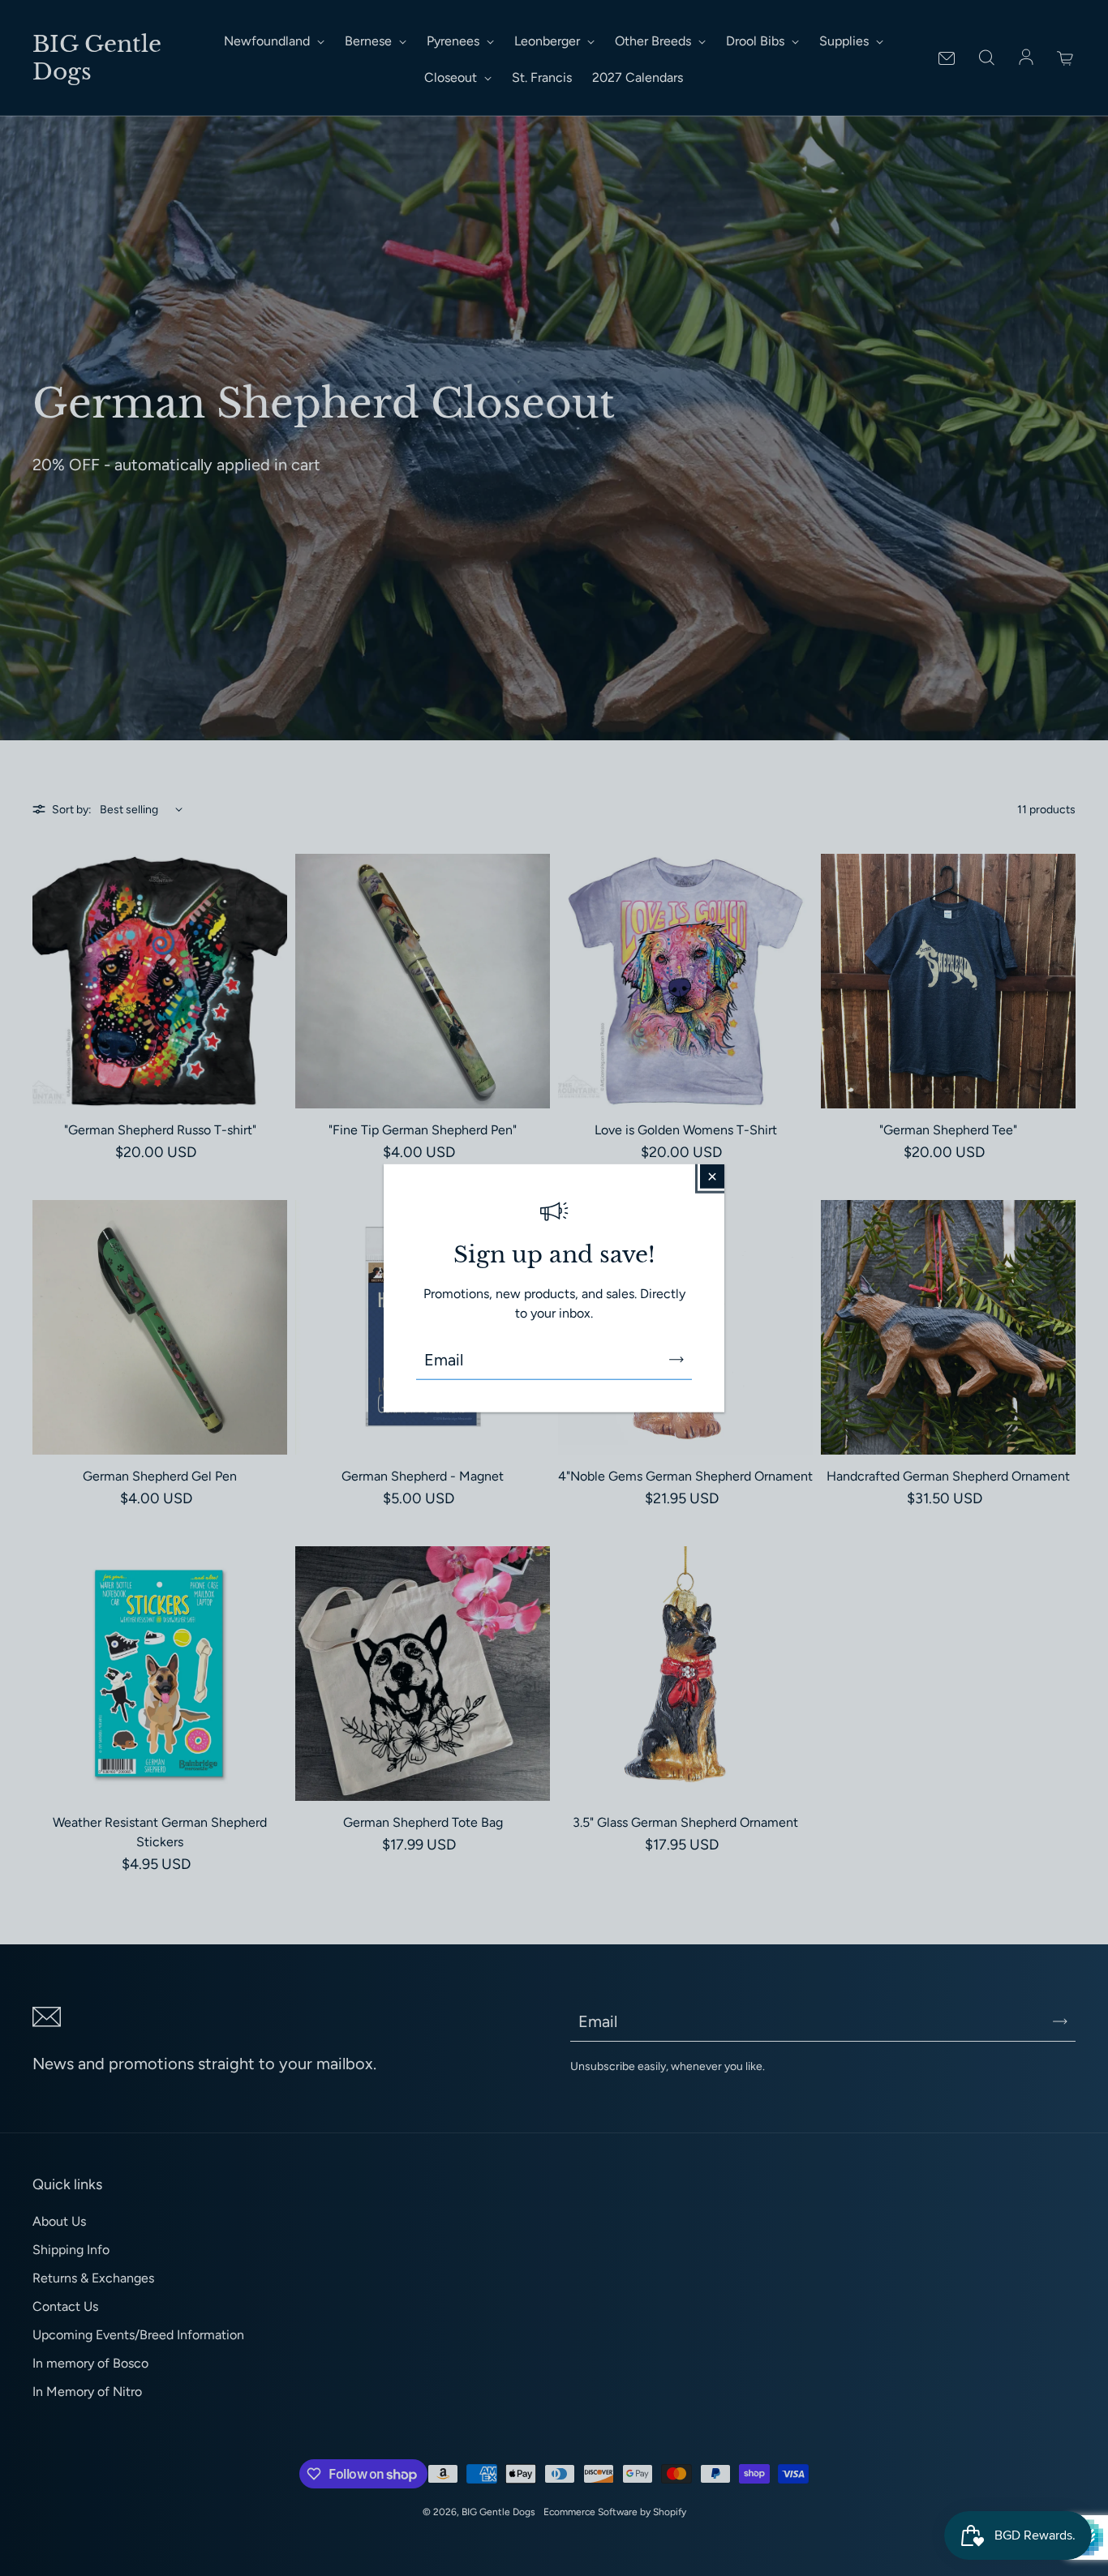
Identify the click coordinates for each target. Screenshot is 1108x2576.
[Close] (712, 1176)
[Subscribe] (676, 1360)
